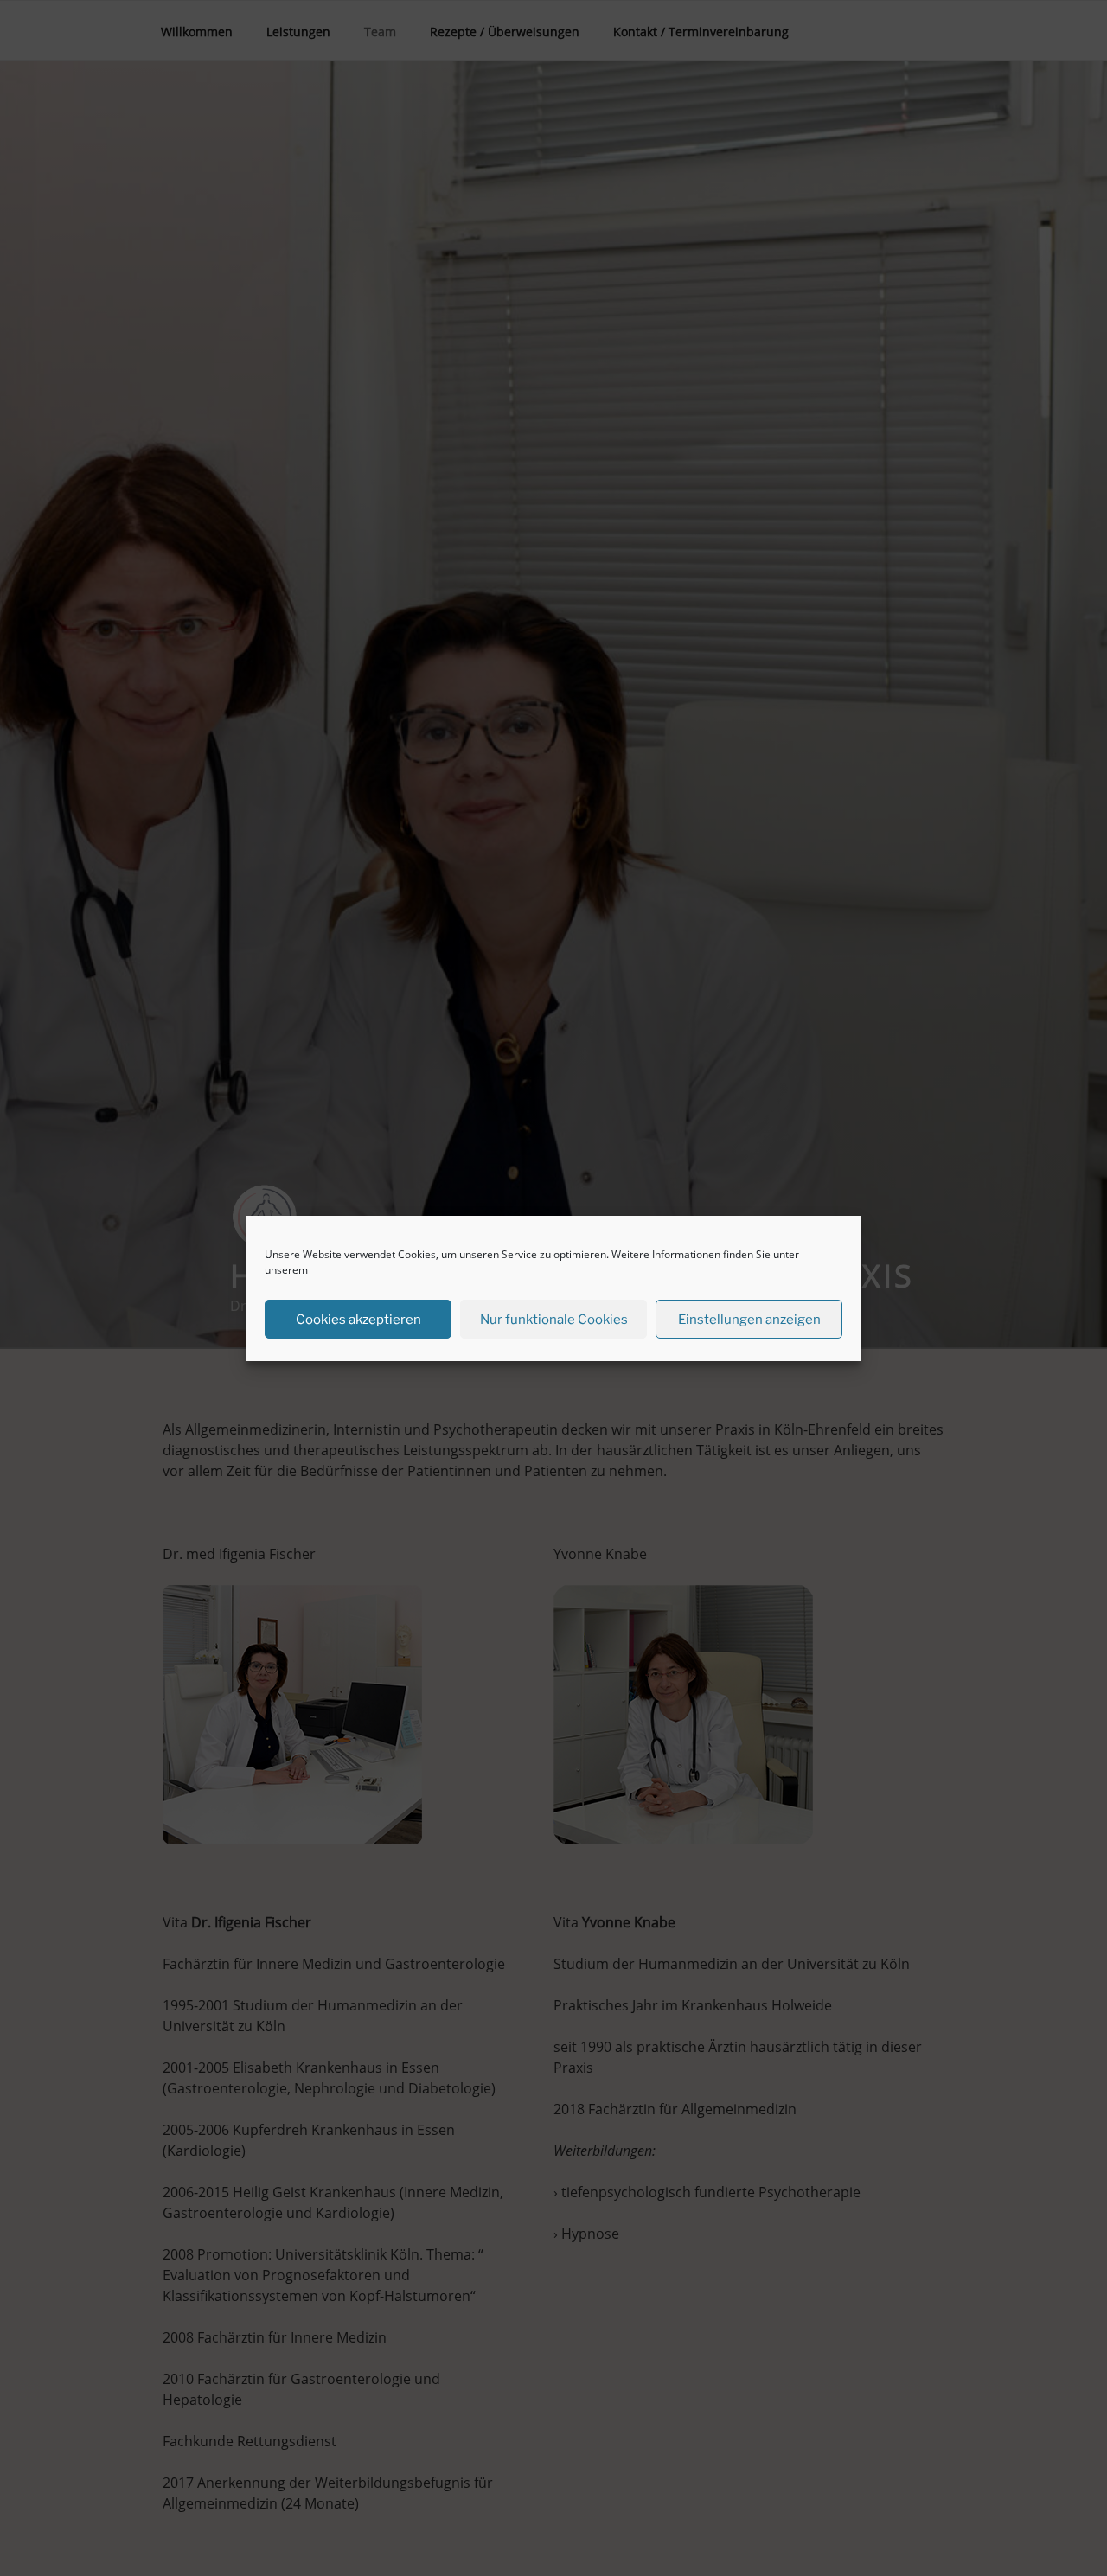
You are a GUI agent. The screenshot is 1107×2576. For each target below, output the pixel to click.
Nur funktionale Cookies (554, 1319)
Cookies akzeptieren (358, 1319)
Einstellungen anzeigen (749, 1319)
